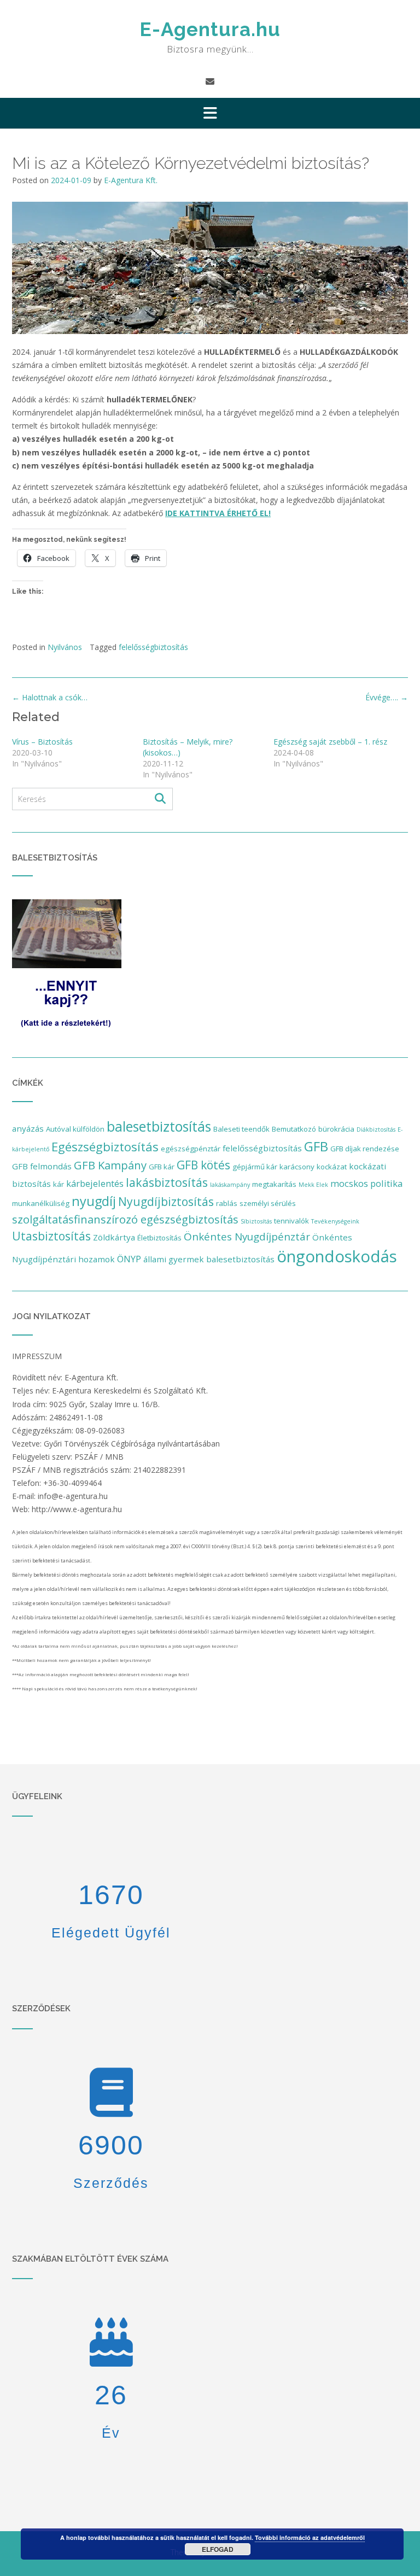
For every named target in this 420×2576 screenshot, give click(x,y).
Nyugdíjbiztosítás (166, 1202)
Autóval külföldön (75, 1129)
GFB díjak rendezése (365, 1149)
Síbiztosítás (256, 1221)
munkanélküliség (41, 1203)
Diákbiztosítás (376, 1129)
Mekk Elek (313, 1185)
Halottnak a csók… (50, 697)
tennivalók (291, 1221)
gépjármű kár (255, 1167)
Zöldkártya (114, 1237)
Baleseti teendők (241, 1129)
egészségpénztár (191, 1149)
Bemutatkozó (294, 1129)
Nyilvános (65, 647)
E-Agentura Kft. (131, 180)
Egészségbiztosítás (105, 1147)
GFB (316, 1146)
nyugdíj (94, 1201)
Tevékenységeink (335, 1221)
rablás (227, 1203)
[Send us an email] (210, 81)
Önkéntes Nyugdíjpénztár (247, 1237)
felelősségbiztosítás (153, 647)
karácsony (297, 1167)
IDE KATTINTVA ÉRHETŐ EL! (218, 513)
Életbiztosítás (159, 1238)
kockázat (332, 1167)
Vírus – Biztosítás (42, 742)
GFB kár (162, 1167)
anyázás (28, 1128)
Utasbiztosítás (51, 1236)
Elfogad (218, 2549)
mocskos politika (366, 1183)
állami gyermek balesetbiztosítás (209, 1259)
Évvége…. (387, 697)
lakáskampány (230, 1185)
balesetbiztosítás (159, 1126)
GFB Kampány (110, 1165)
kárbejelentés (95, 1183)
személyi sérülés (268, 1203)
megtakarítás (274, 1184)
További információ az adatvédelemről (310, 2537)
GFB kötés (203, 1165)
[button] (210, 113)
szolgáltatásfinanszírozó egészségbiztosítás (125, 1219)
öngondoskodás (337, 1256)
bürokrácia (336, 1129)
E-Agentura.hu (210, 29)
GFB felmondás (42, 1166)
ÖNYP (129, 1259)
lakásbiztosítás (167, 1182)
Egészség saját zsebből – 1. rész (330, 742)
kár (59, 1184)
